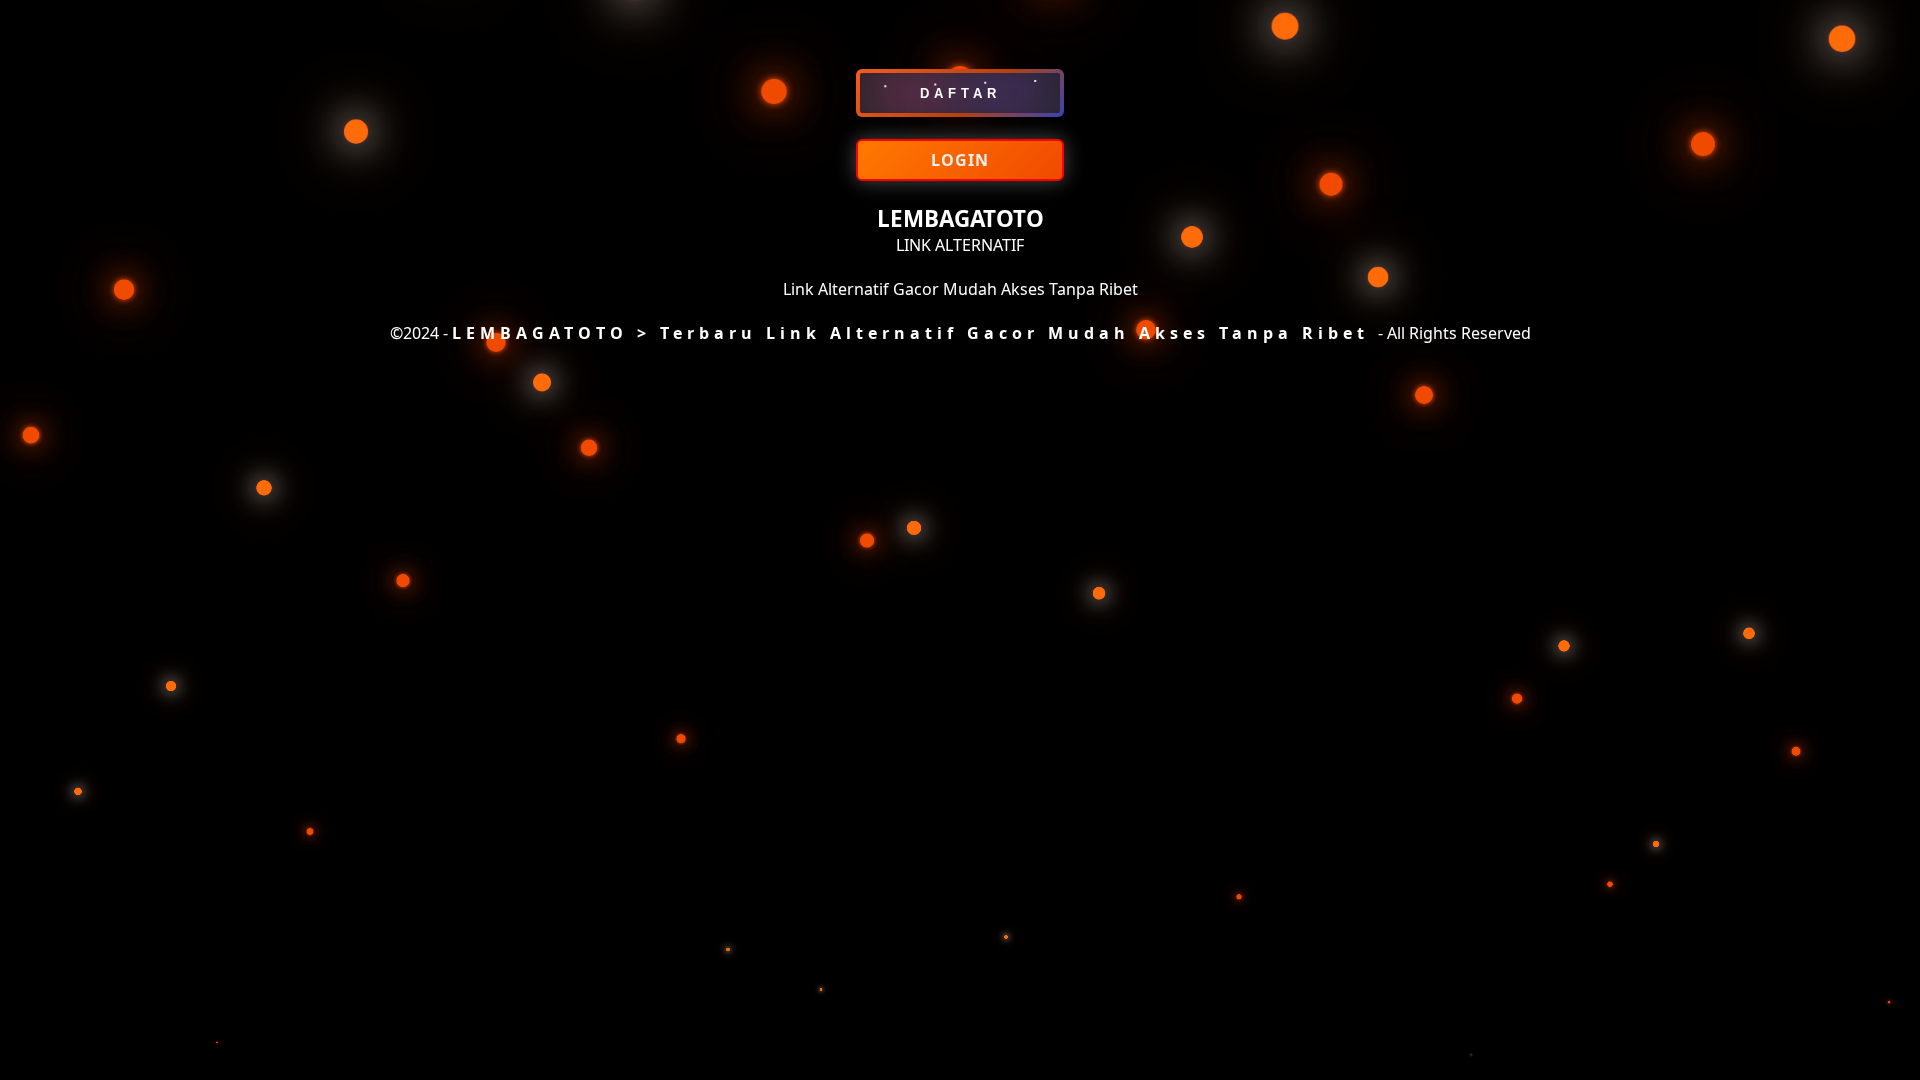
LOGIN (960, 160)
